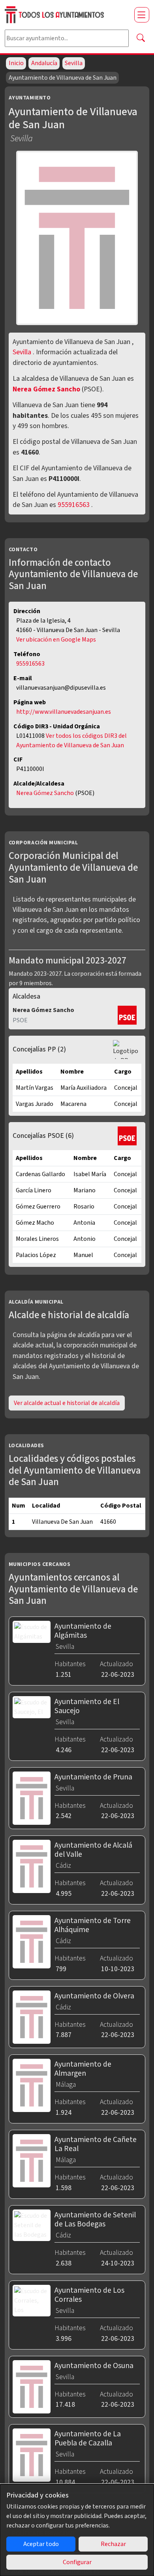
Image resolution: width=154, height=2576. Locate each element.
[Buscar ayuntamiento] (141, 38)
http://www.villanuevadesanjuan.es (64, 712)
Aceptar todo (41, 2544)
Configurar (77, 2562)
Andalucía (44, 63)
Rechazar (113, 2544)
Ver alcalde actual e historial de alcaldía (67, 1403)
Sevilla (74, 63)
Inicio (16, 63)
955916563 (74, 505)
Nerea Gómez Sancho (47, 389)
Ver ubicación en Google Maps (56, 640)
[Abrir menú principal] (142, 15)
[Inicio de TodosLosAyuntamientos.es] (66, 15)
